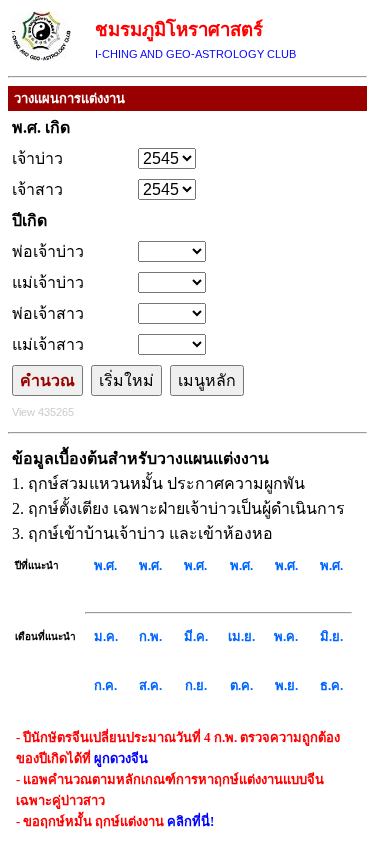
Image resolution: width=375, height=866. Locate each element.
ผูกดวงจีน (121, 758)
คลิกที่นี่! (190, 821)
